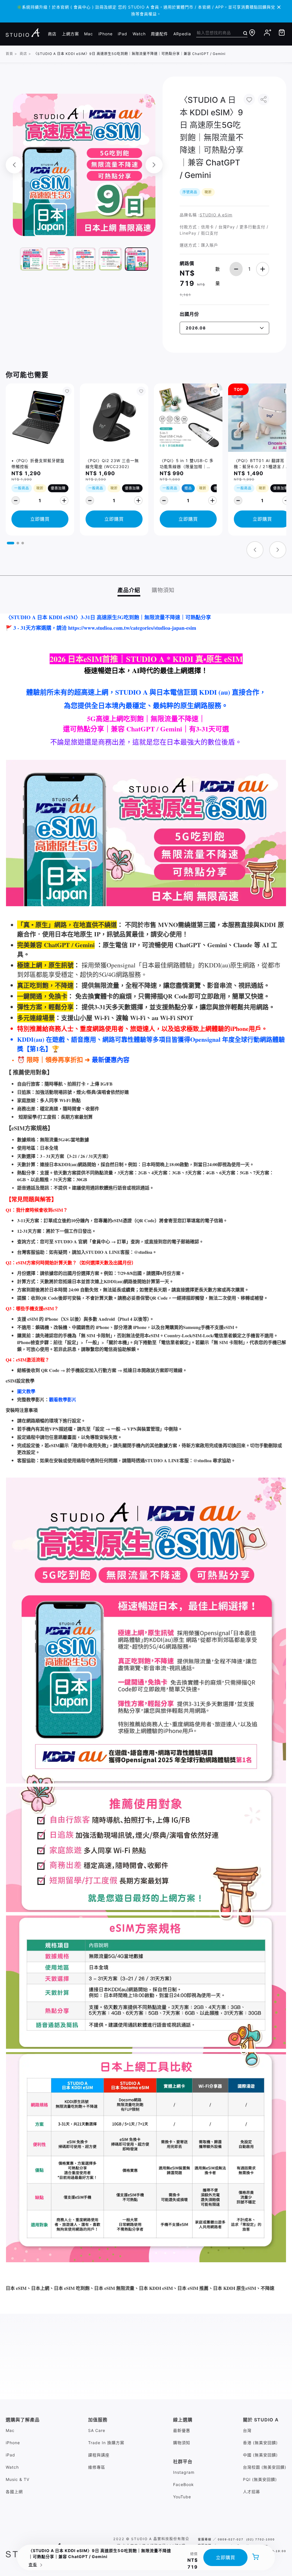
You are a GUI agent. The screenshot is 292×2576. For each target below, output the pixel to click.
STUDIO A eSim (216, 215)
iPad (122, 34)
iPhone (106, 34)
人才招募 (252, 2492)
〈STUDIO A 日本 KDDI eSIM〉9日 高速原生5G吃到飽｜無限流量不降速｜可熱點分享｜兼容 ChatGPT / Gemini (130, 54)
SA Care (97, 2430)
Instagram (184, 2472)
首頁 (9, 54)
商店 (52, 34)
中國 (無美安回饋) (260, 2455)
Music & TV (18, 2479)
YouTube (182, 2497)
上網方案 (70, 34)
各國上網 (14, 2492)
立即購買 (226, 2557)
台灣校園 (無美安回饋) (265, 2467)
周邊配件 (159, 34)
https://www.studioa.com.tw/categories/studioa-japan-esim (132, 628)
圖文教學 (26, 1391)
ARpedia (182, 34)
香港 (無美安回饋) (260, 2443)
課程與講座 (99, 2455)
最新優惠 (182, 2430)
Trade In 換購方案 (106, 2443)
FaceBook (183, 2484)
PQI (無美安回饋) (260, 2479)
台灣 (247, 2430)
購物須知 (182, 2443)
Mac (89, 34)
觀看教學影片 (63, 1399)
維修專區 (97, 2467)
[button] (11, 543)
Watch (139, 34)
